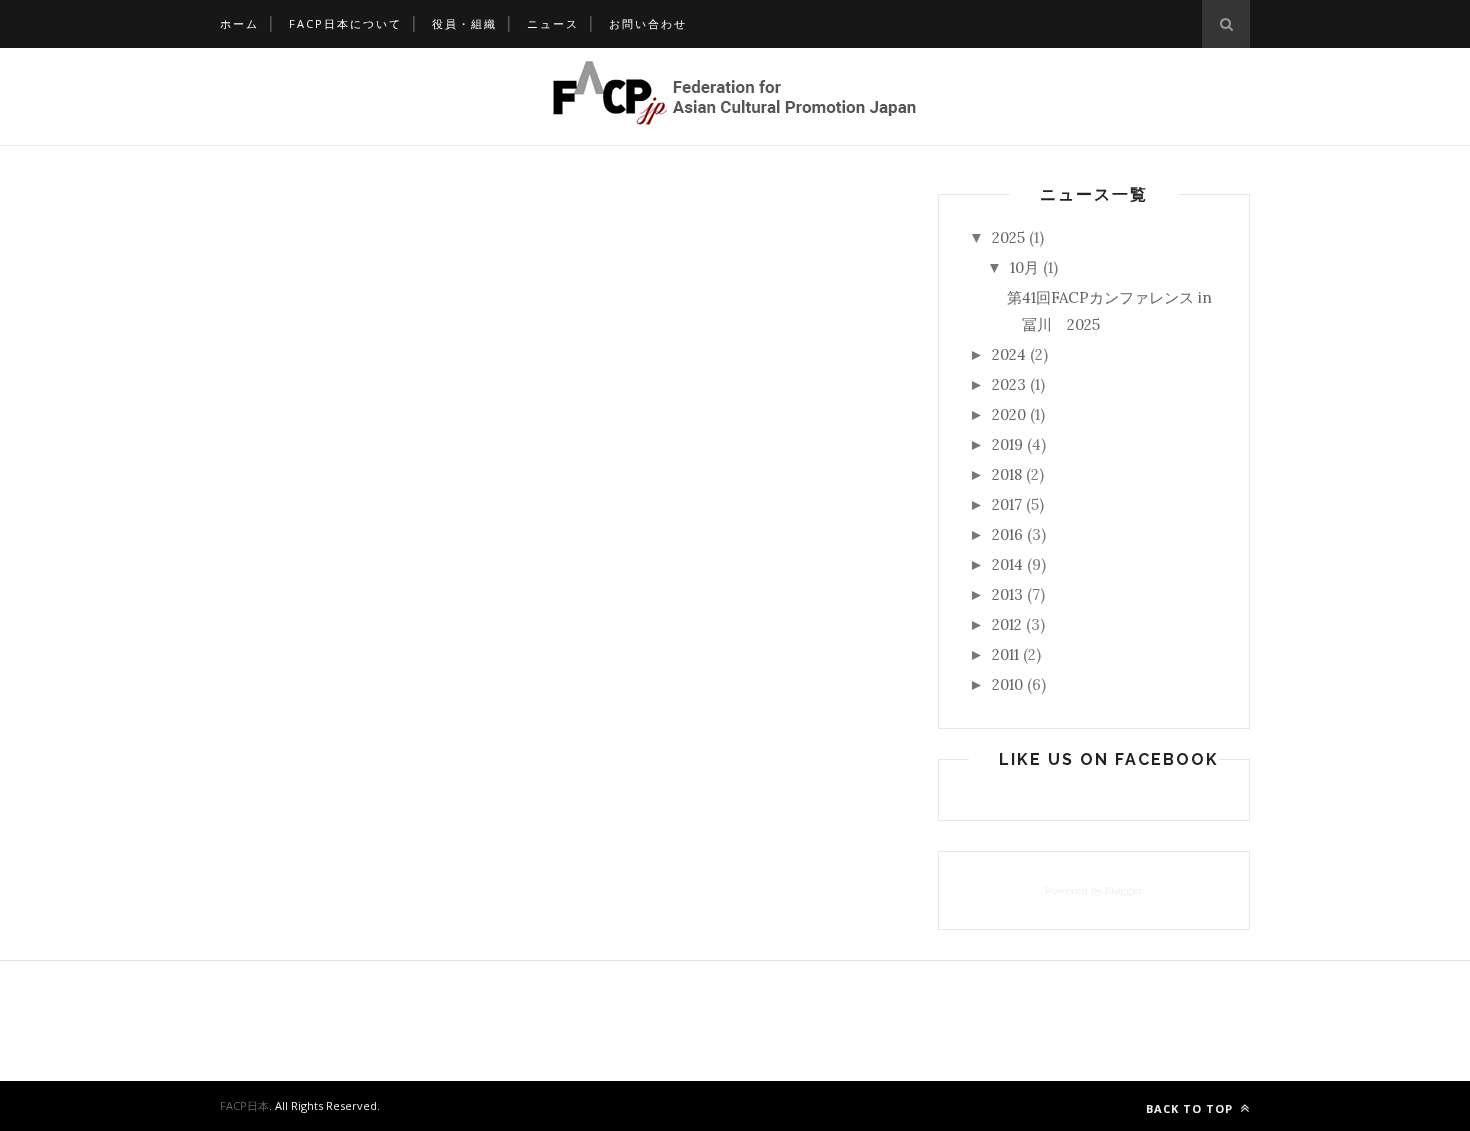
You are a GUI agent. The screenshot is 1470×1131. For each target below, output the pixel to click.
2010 (1007, 684)
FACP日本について (345, 23)
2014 (1007, 564)
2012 (1007, 624)
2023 (1009, 384)
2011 (1005, 654)
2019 (1007, 444)
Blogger (1123, 890)
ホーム (239, 23)
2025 (1008, 237)
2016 (1007, 534)
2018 (1007, 474)
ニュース (553, 23)
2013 (1007, 594)
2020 (1009, 414)
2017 (1007, 504)
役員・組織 (464, 23)
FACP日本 (244, 1105)
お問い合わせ (648, 23)
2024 (1009, 354)
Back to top (1191, 1108)
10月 (1024, 267)
